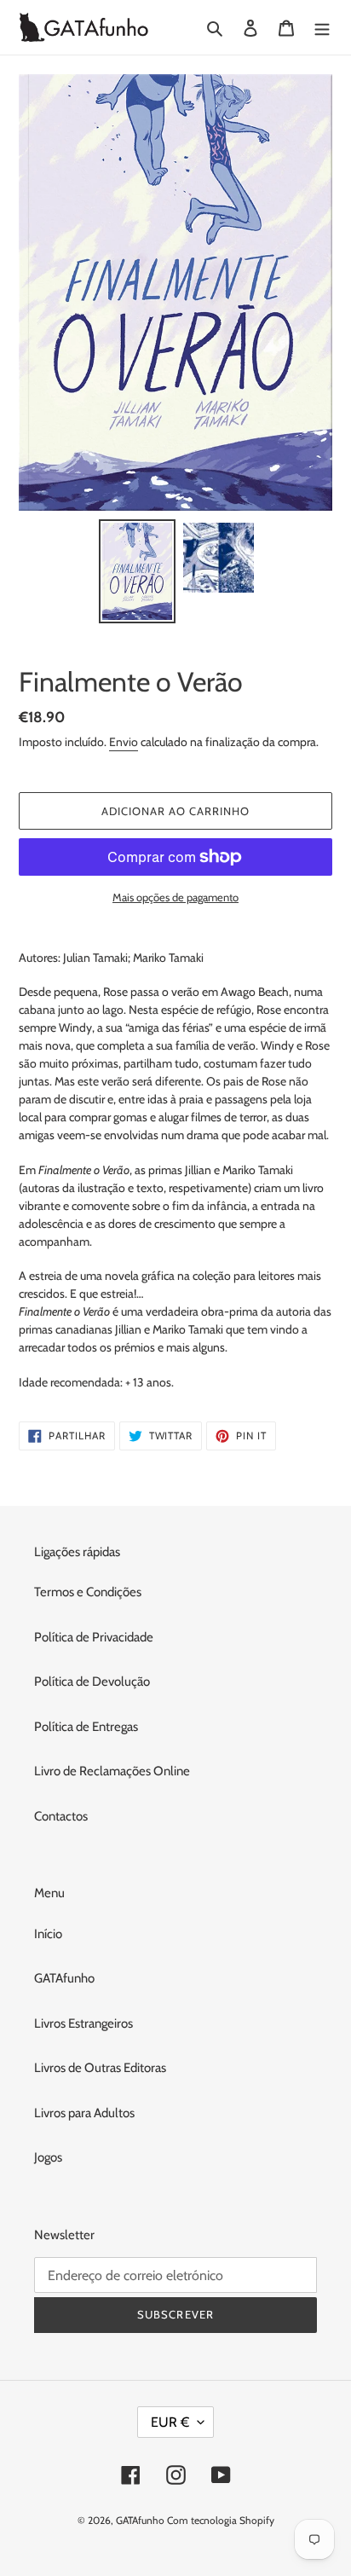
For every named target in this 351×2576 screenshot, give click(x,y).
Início (48, 1934)
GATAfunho (64, 1978)
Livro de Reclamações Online (112, 1771)
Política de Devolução (92, 1682)
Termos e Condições (88, 1592)
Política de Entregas (86, 1727)
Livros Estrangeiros (83, 2023)
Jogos (48, 2157)
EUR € (170, 2422)
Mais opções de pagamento (175, 897)
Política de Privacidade (94, 1637)
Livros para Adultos (84, 2113)
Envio (124, 742)
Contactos (61, 1816)
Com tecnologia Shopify (221, 2520)
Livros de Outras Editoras (100, 2068)
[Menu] (322, 28)
